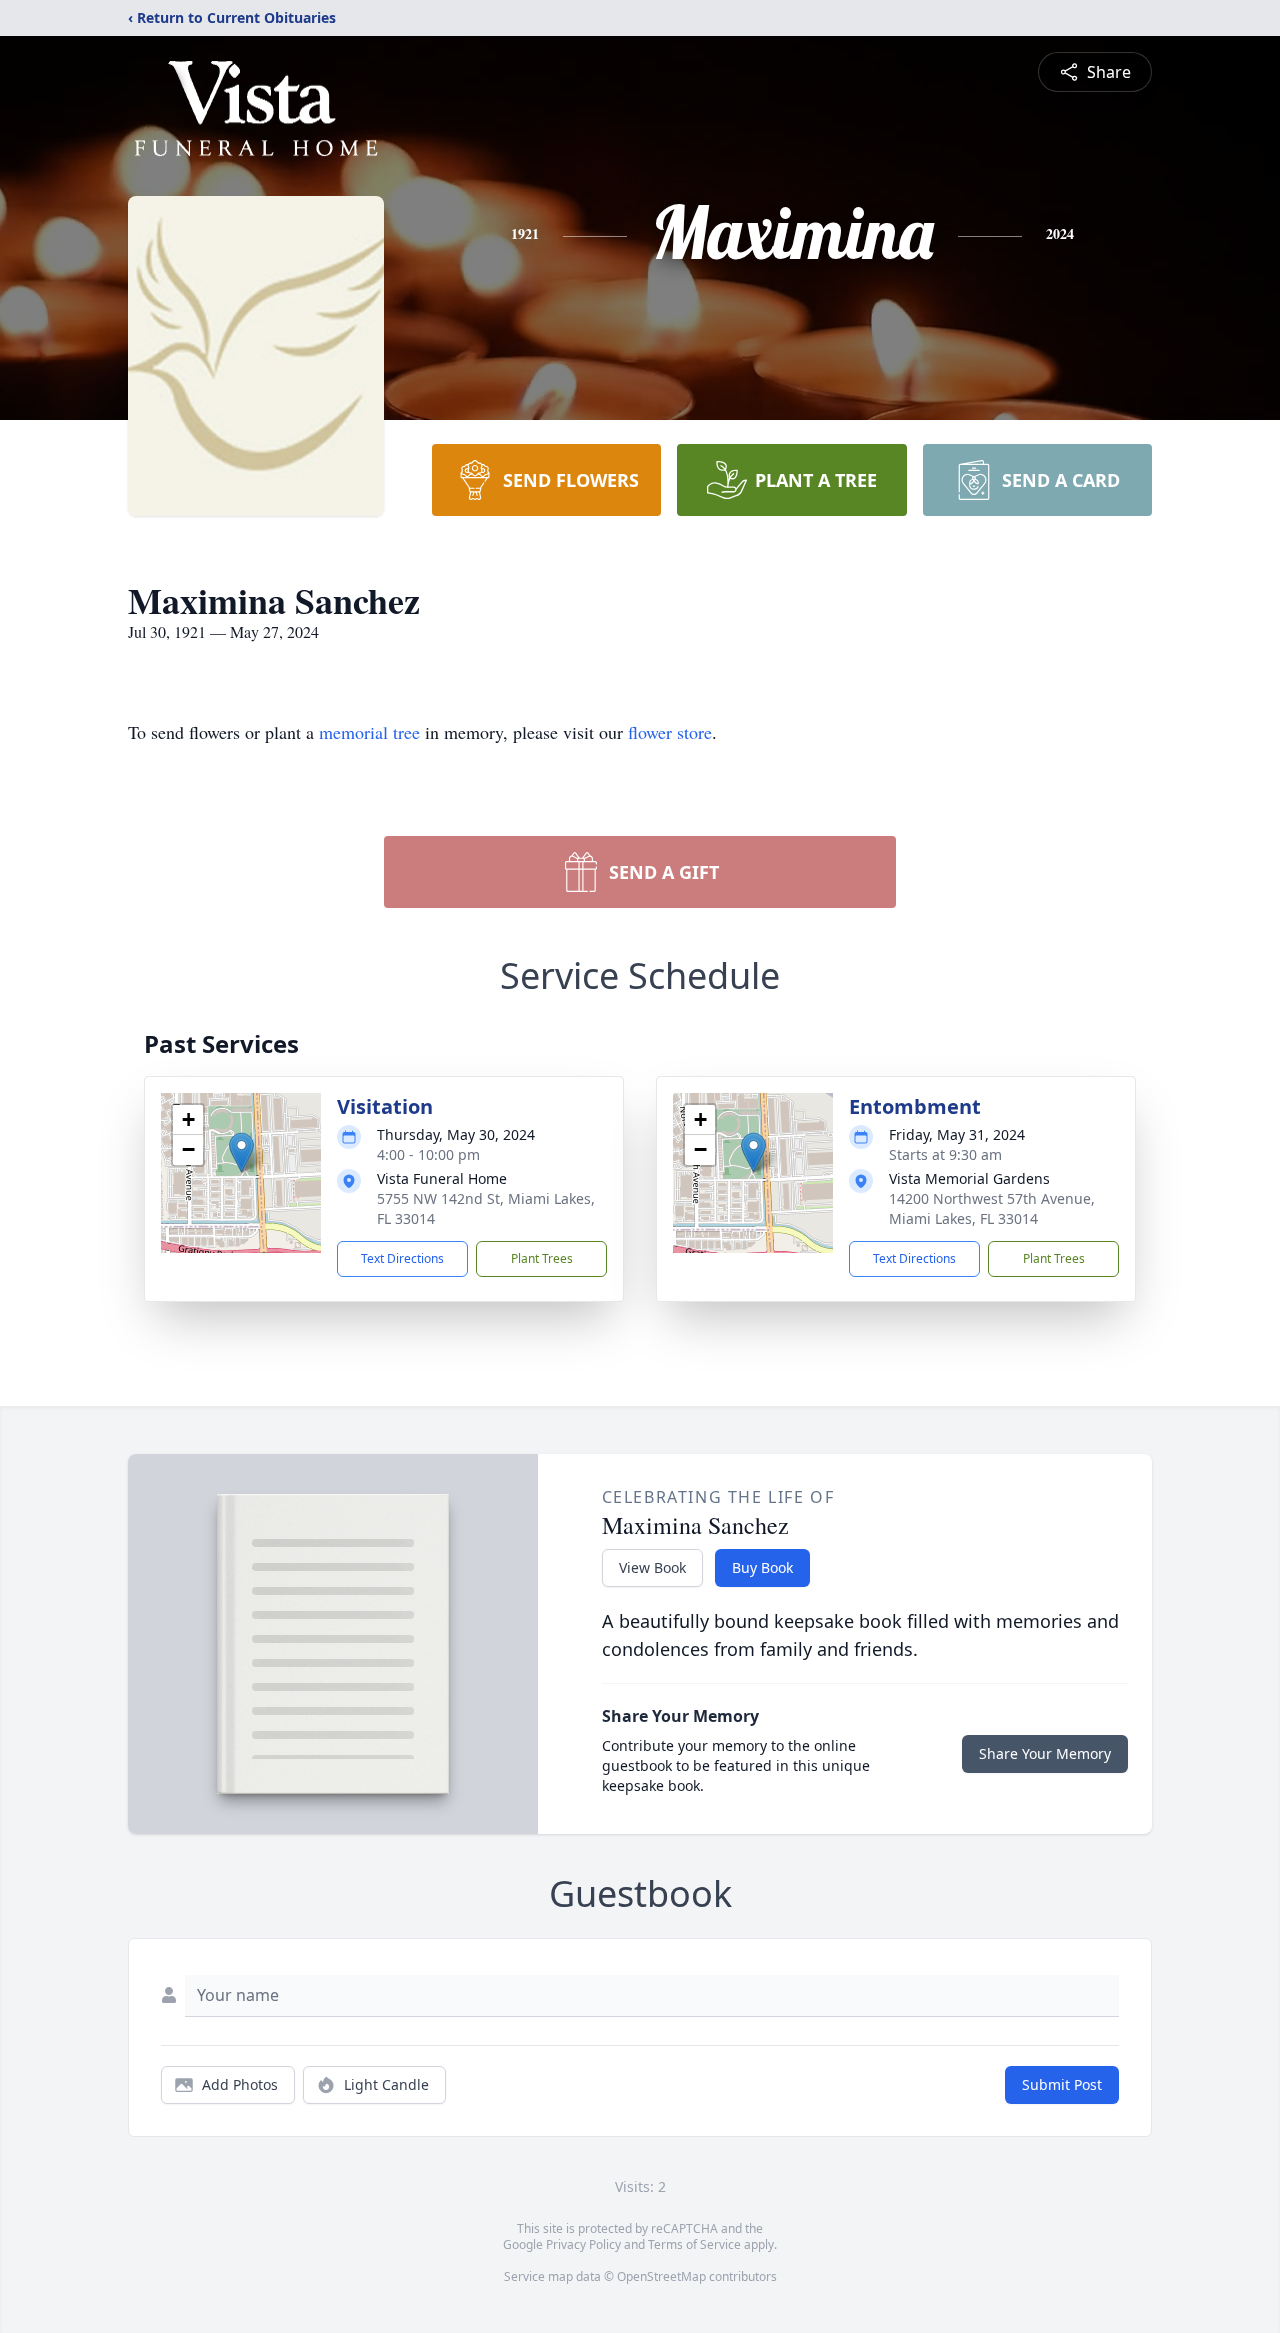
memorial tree (369, 732)
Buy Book (762, 1567)
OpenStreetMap (661, 2276)
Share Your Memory (1045, 1753)
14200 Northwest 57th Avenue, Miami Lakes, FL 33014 (992, 1208)
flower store (670, 732)
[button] (241, 1152)
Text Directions (402, 1258)
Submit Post (1062, 2084)
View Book (652, 1567)
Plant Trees (542, 1258)
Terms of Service (694, 2244)
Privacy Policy (583, 2244)
